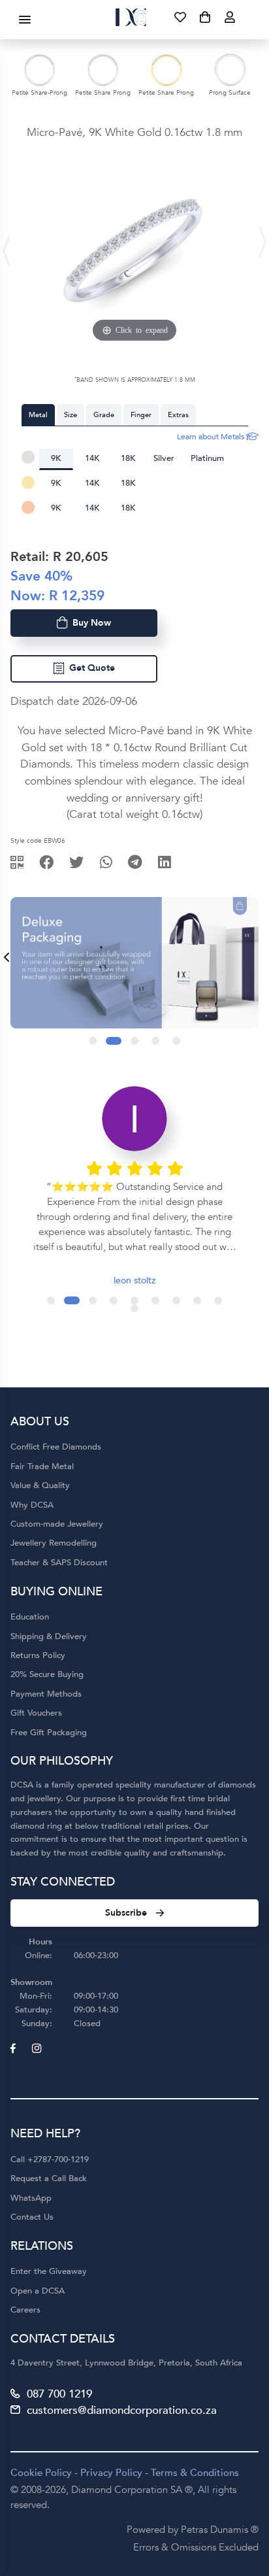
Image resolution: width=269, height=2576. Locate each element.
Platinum (207, 458)
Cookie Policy (41, 2473)
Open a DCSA (38, 2291)
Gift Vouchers (36, 1713)
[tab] (38, 415)
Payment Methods (46, 1694)
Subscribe (126, 1913)
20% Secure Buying (47, 1674)
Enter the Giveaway (49, 2271)
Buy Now (89, 623)
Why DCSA (32, 1505)
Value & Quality (40, 1485)
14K (92, 458)
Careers (25, 2310)
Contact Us (32, 2217)
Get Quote (89, 668)
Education (30, 1617)
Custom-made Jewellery (57, 1524)
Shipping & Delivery (49, 1636)
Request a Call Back (49, 2178)
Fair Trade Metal (42, 1466)
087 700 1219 (59, 2394)
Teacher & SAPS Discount (59, 1563)
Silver (164, 458)
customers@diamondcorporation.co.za (122, 2410)
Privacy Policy (111, 2473)
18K (128, 458)
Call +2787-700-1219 (50, 2160)
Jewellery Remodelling (54, 1543)
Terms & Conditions (195, 2473)
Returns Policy (38, 1655)
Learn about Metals (212, 437)
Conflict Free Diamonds (56, 1447)
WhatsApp (31, 2198)
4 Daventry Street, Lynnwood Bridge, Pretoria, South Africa (126, 2363)
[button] (93, 1041)
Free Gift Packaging (49, 1733)
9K (56, 458)
